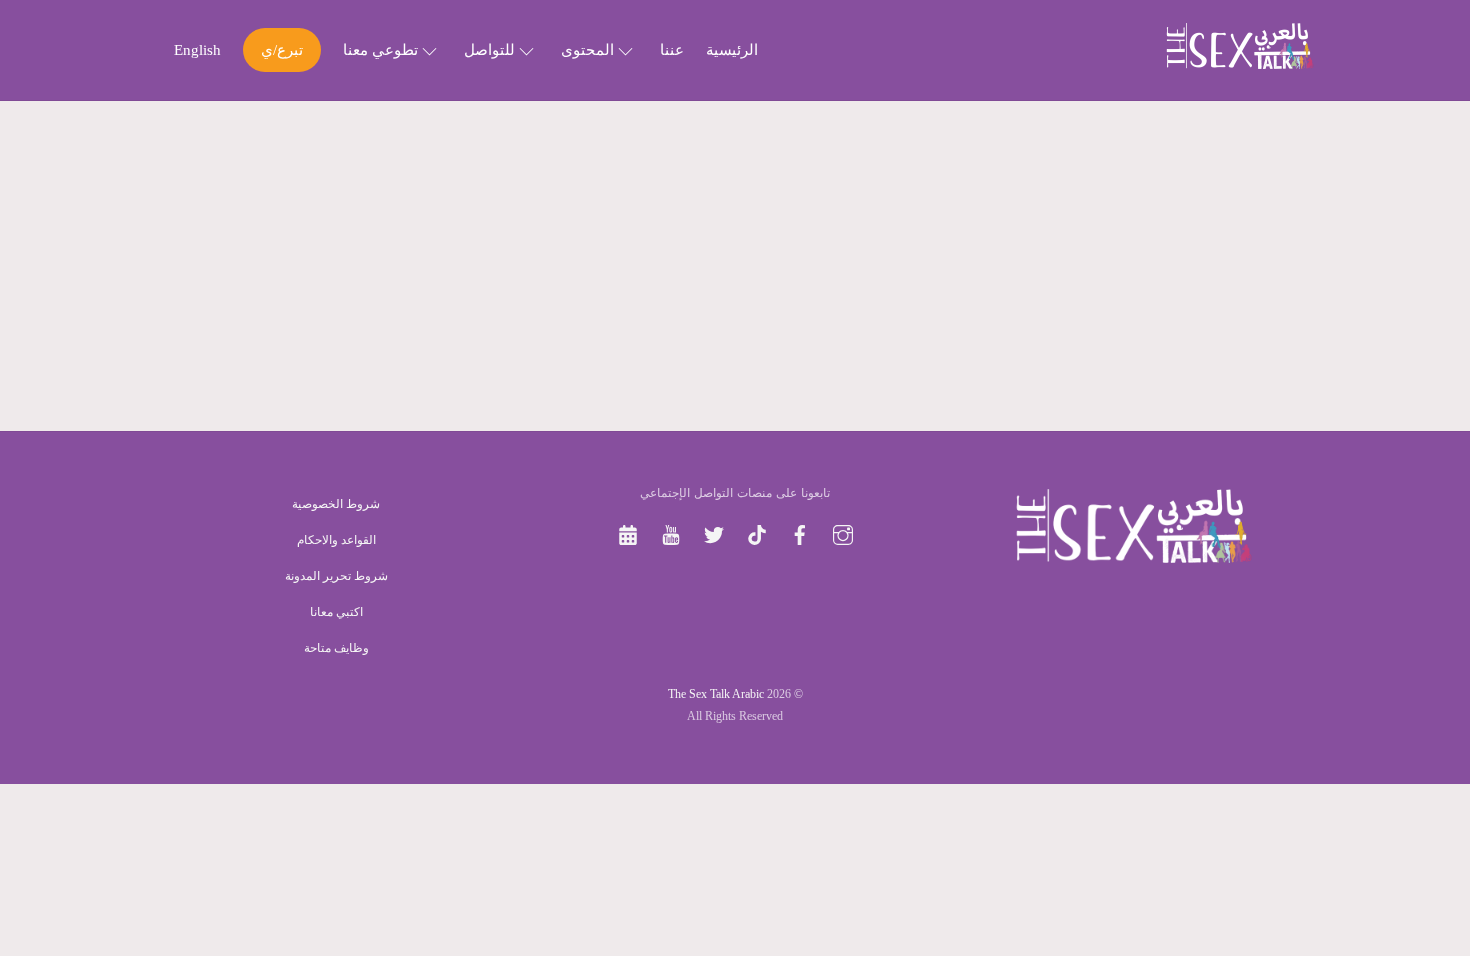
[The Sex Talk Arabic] (1240, 62)
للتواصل (491, 50)
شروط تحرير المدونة (336, 576)
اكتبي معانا (336, 612)
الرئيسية (732, 50)
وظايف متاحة (336, 648)
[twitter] (714, 533)
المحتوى (589, 50)
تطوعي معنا (382, 50)
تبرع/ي (282, 50)
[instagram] (843, 533)
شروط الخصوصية (336, 504)
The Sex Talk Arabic (716, 694)
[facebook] (800, 533)
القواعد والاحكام (336, 540)
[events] (628, 533)
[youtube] (671, 533)
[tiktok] (757, 533)
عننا (672, 50)
